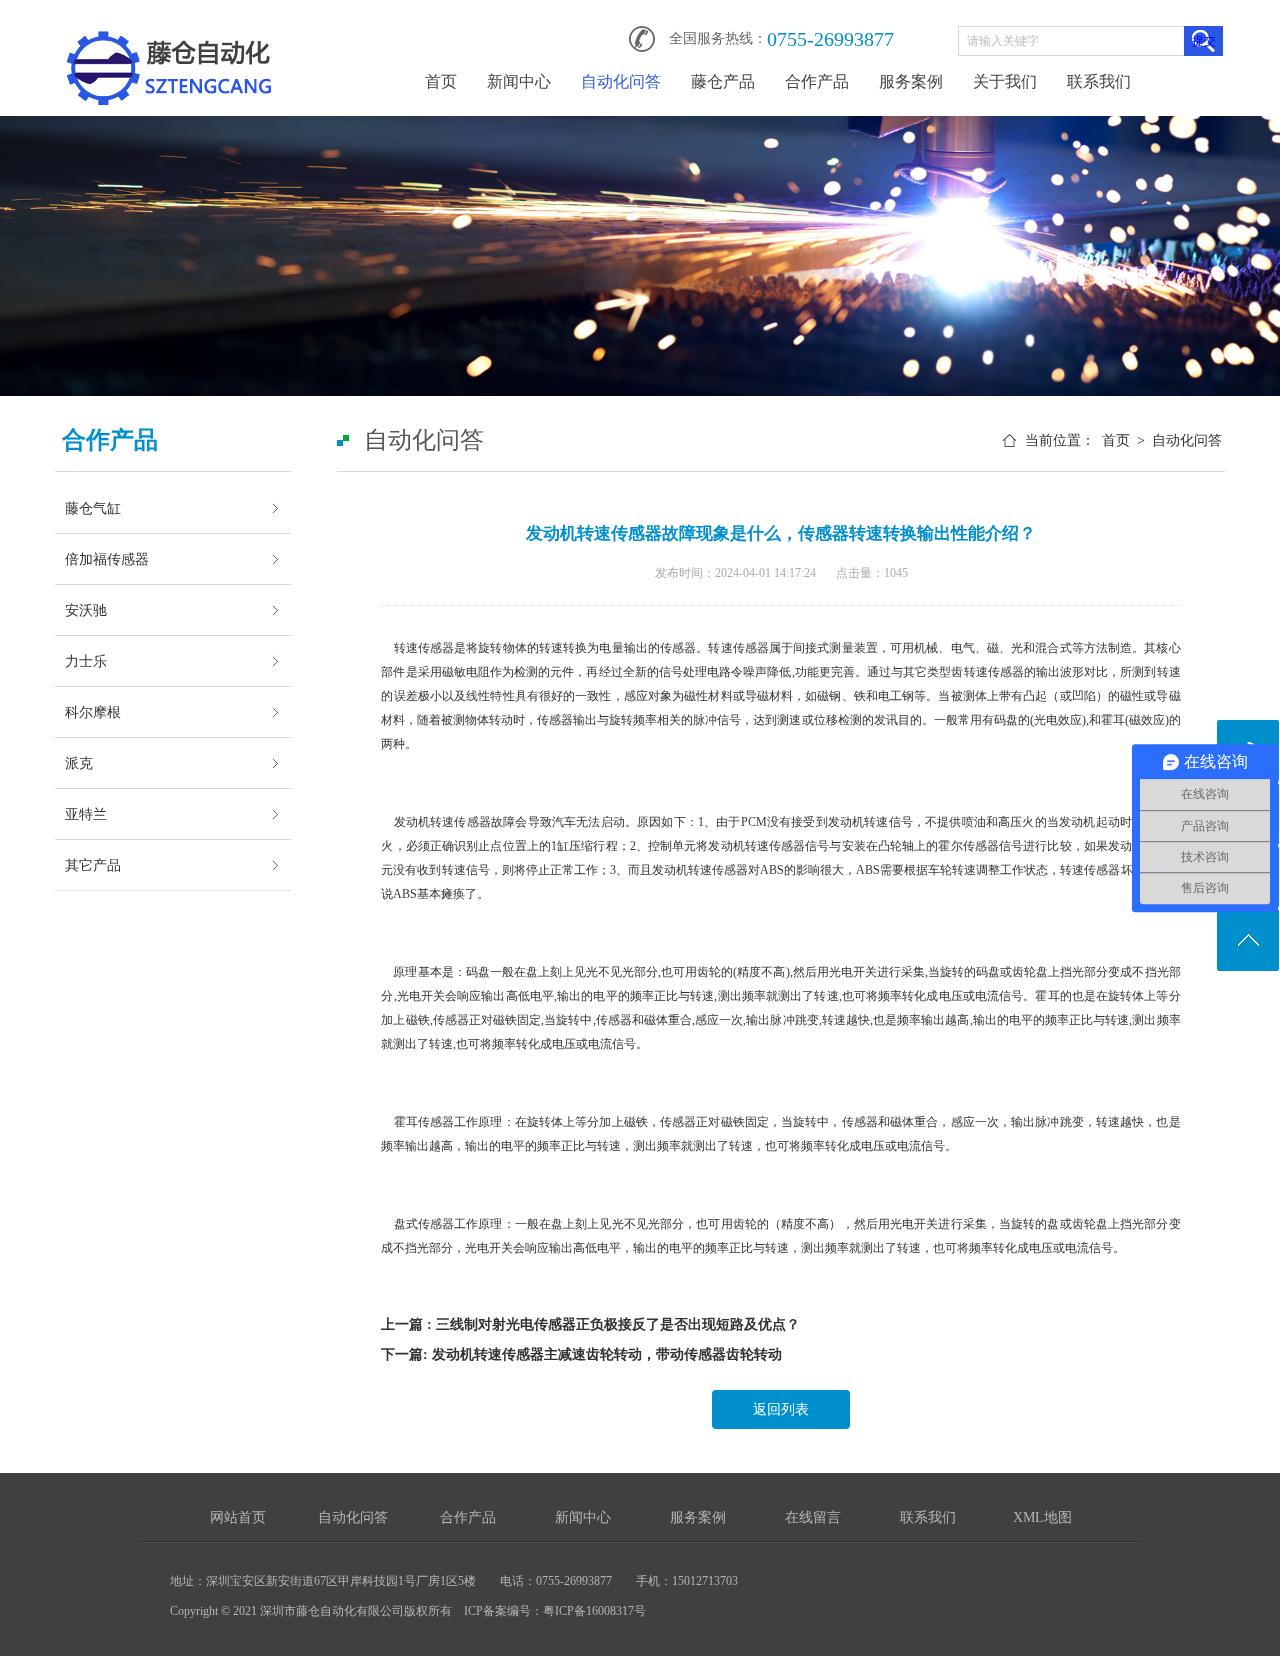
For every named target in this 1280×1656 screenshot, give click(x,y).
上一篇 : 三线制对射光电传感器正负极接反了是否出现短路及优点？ (590, 1324)
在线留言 (813, 1517)
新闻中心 (519, 81)
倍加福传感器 (107, 559)
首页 (441, 81)
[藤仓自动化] (169, 32)
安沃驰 (86, 610)
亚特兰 (86, 814)
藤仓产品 (723, 81)
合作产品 (817, 81)
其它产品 (93, 865)
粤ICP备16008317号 (594, 1611)
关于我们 (1005, 81)
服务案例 (911, 81)
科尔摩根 (93, 712)
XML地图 (1042, 1517)
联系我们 (1099, 81)
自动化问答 (621, 81)
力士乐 (86, 661)
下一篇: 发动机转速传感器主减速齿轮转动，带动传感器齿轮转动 (581, 1354)
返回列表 (781, 1409)
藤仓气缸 (93, 508)
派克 (79, 763)
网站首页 (238, 1517)
